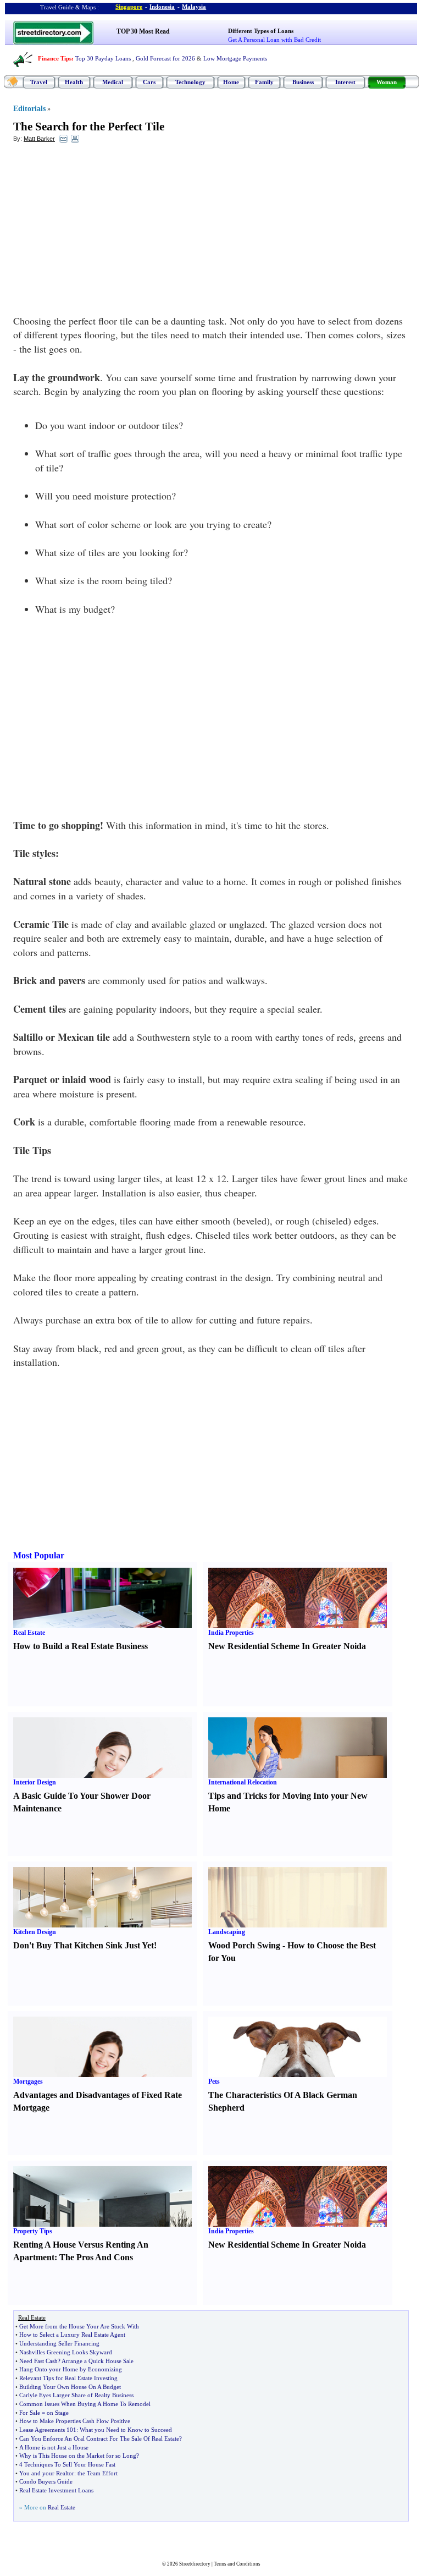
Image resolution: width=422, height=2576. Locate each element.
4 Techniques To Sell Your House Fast (67, 2464)
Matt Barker (39, 139)
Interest (345, 82)
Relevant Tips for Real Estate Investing (68, 2378)
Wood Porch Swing (244, 1945)
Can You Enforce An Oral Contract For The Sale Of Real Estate (99, 2438)
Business (303, 82)
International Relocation (243, 1782)
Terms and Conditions (237, 2564)
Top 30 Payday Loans (103, 58)
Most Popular (39, 1555)
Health (74, 82)
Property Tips (33, 2231)
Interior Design (35, 1782)
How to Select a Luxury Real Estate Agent (72, 2335)
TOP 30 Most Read (143, 31)
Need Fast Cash (38, 2361)
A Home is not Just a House (54, 2447)
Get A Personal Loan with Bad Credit (274, 40)
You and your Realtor (47, 2473)
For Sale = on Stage (44, 2413)
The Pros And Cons (96, 2257)
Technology (190, 82)
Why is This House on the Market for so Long (78, 2456)
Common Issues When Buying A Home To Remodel (85, 2404)
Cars (149, 82)
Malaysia (194, 7)
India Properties (231, 1633)
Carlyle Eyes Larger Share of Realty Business (76, 2395)
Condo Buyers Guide (46, 2481)
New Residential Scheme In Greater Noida (287, 1646)
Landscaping (227, 1932)
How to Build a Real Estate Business (80, 1646)
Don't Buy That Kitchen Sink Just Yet (84, 1945)
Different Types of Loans (261, 31)
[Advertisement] (103, 232)
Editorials (29, 109)
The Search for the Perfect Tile (89, 127)
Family (264, 82)
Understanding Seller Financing (59, 2343)
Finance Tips (55, 58)
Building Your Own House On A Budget (70, 2387)
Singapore (129, 7)
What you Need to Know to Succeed (126, 2430)
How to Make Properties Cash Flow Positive (75, 2421)
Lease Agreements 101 (48, 2430)
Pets (214, 2081)
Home (231, 82)
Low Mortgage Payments (235, 58)
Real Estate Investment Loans (56, 2490)
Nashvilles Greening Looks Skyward (66, 2352)
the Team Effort (98, 2473)
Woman (387, 82)
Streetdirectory (195, 2564)
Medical (113, 82)
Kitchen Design (35, 1932)
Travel (39, 82)
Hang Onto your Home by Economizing (71, 2369)
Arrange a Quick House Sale (98, 2361)
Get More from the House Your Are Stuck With (79, 2326)
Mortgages (28, 2081)
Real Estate (29, 1633)
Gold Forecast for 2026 (165, 58)
